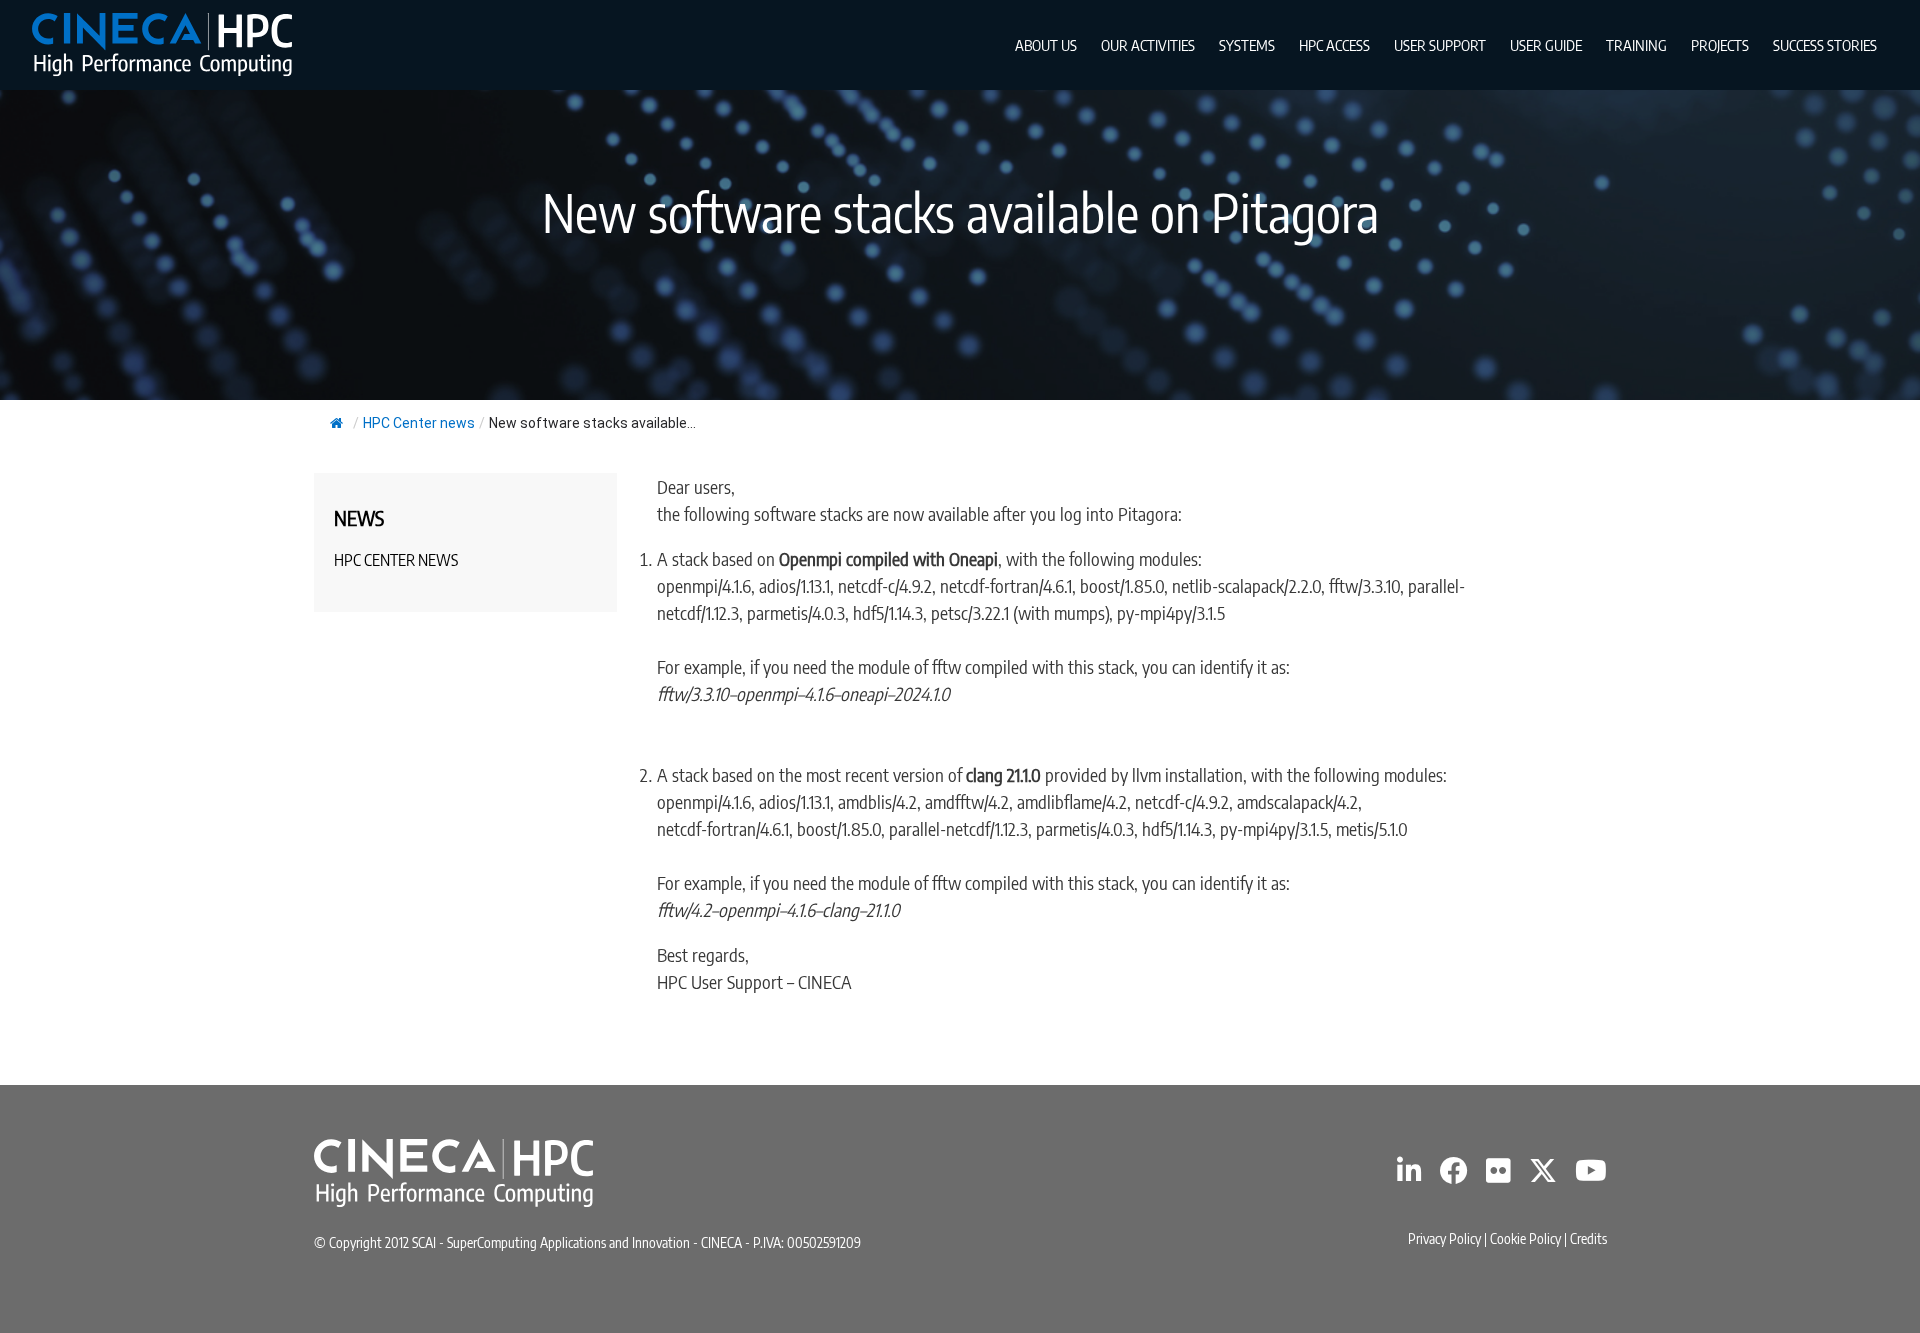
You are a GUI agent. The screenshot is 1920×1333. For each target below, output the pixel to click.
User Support (1440, 45)
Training (1636, 45)
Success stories (1825, 45)
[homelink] (162, 44)
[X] (1543, 1175)
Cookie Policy (1525, 1238)
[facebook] (1454, 1175)
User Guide (1546, 45)
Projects (1720, 45)
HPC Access (1334, 45)
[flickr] (1498, 1175)
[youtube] (1591, 1175)
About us (1046, 45)
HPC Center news (419, 423)
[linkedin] (1409, 1175)
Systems (1247, 45)
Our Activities (1148, 45)
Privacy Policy (1444, 1238)
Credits (1588, 1238)
